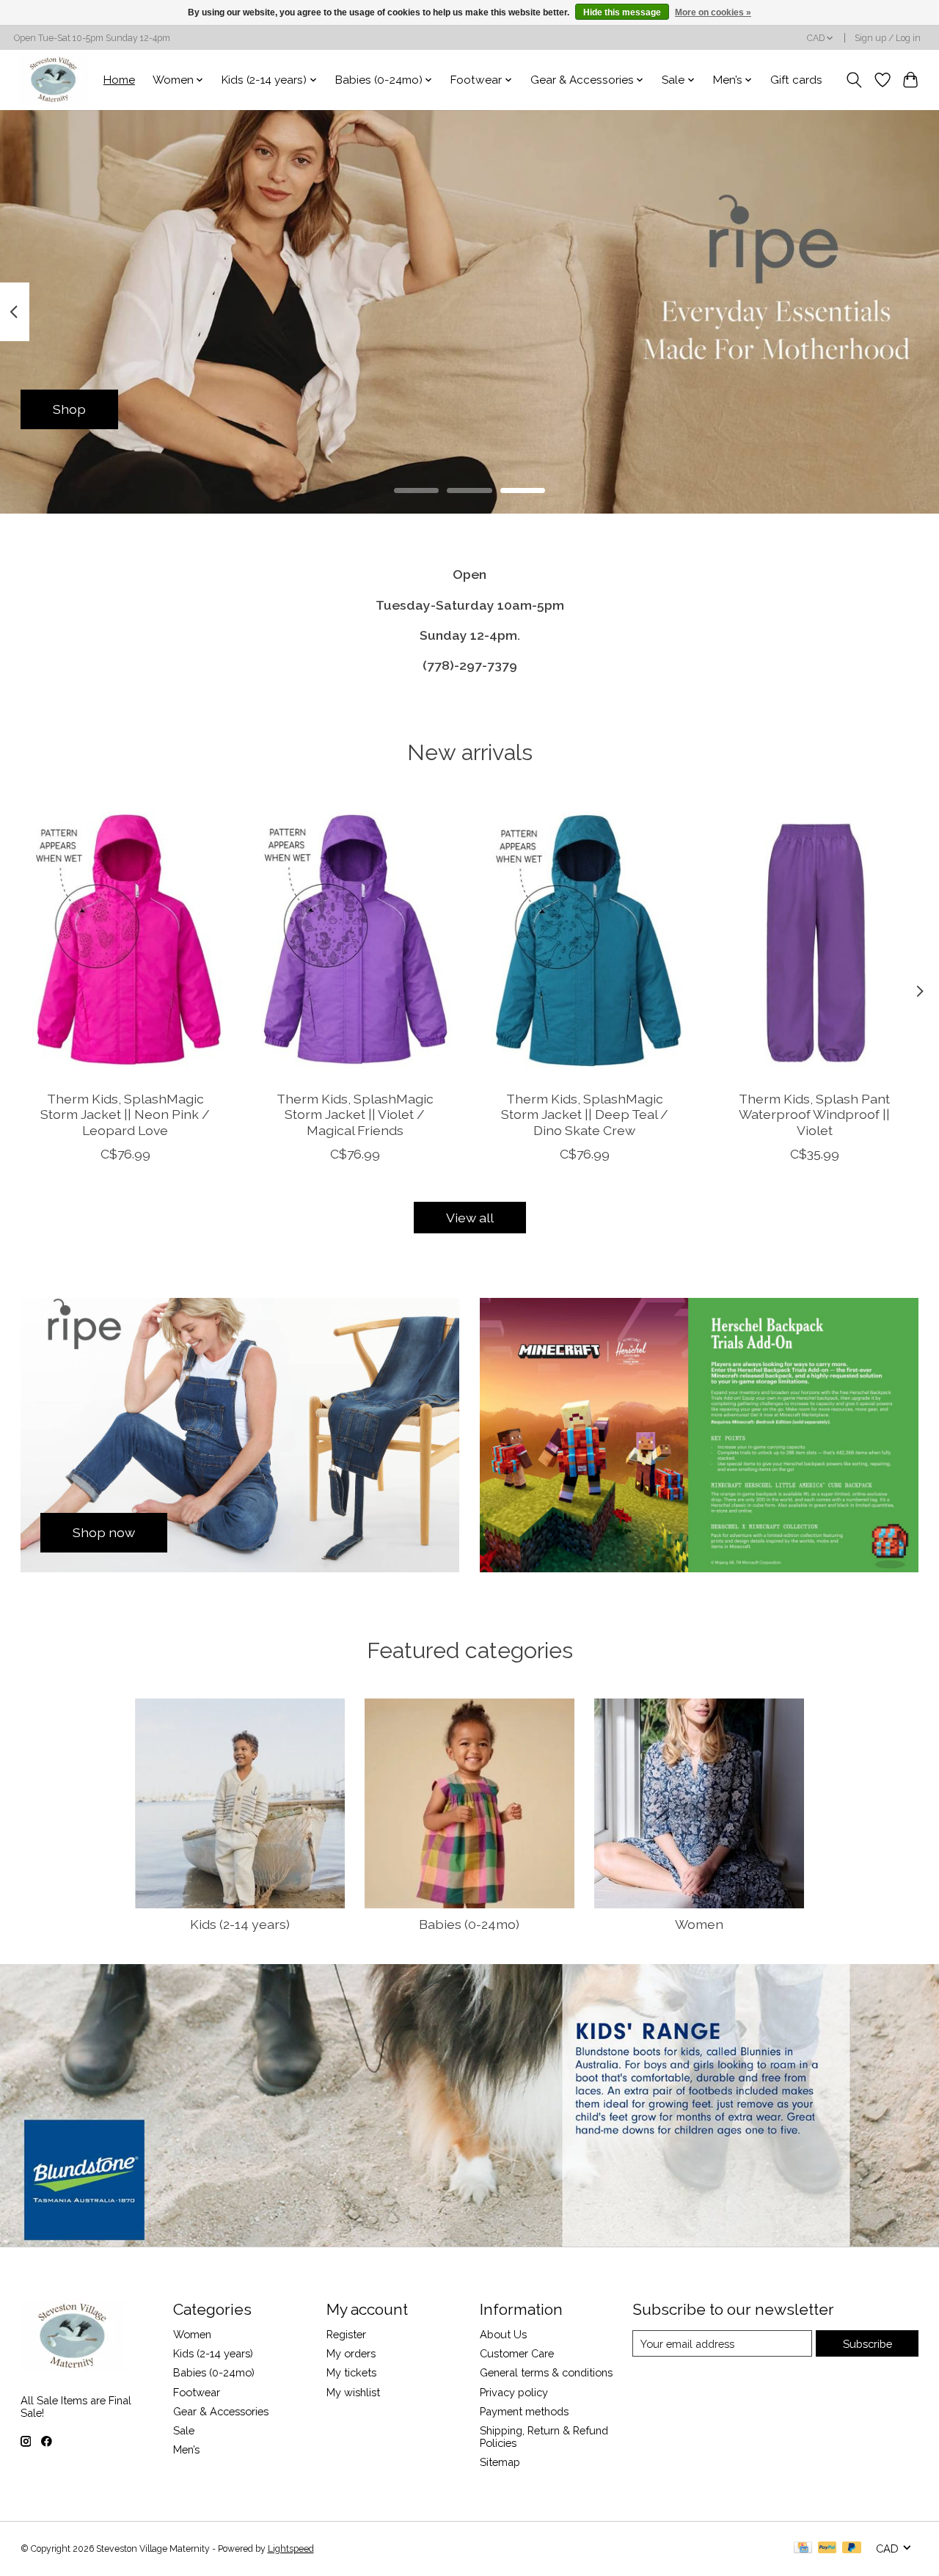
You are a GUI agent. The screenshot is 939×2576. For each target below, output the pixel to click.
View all (470, 1218)
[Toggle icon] (854, 80)
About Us (503, 2334)
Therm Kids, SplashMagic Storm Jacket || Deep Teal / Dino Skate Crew (584, 1115)
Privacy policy (514, 2392)
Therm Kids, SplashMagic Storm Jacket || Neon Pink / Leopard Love (125, 1115)
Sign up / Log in (888, 38)
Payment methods (524, 2411)
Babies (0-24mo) (469, 1924)
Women (699, 1924)
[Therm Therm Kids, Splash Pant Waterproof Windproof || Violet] (814, 940)
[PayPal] (827, 2548)
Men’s (186, 2449)
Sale (184, 2430)
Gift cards (796, 80)
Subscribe (867, 2344)
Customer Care (517, 2353)
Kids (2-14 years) (240, 1924)
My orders (351, 2353)
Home (119, 80)
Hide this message (622, 12)
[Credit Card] (803, 2548)
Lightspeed (291, 2549)
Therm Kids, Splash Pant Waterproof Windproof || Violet (814, 1115)
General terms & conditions (546, 2372)
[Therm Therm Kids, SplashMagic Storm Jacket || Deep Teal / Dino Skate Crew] (585, 940)
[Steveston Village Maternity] (54, 80)
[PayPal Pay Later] (852, 2548)
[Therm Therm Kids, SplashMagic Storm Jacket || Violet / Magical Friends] (355, 940)
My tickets (351, 2372)
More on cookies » (713, 12)
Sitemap (500, 2462)
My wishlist (353, 2392)
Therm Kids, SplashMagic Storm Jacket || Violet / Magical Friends (354, 1115)
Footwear (197, 2392)
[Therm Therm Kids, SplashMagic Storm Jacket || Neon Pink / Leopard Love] (125, 940)
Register (346, 2334)
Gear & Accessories (221, 2411)
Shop (69, 409)
